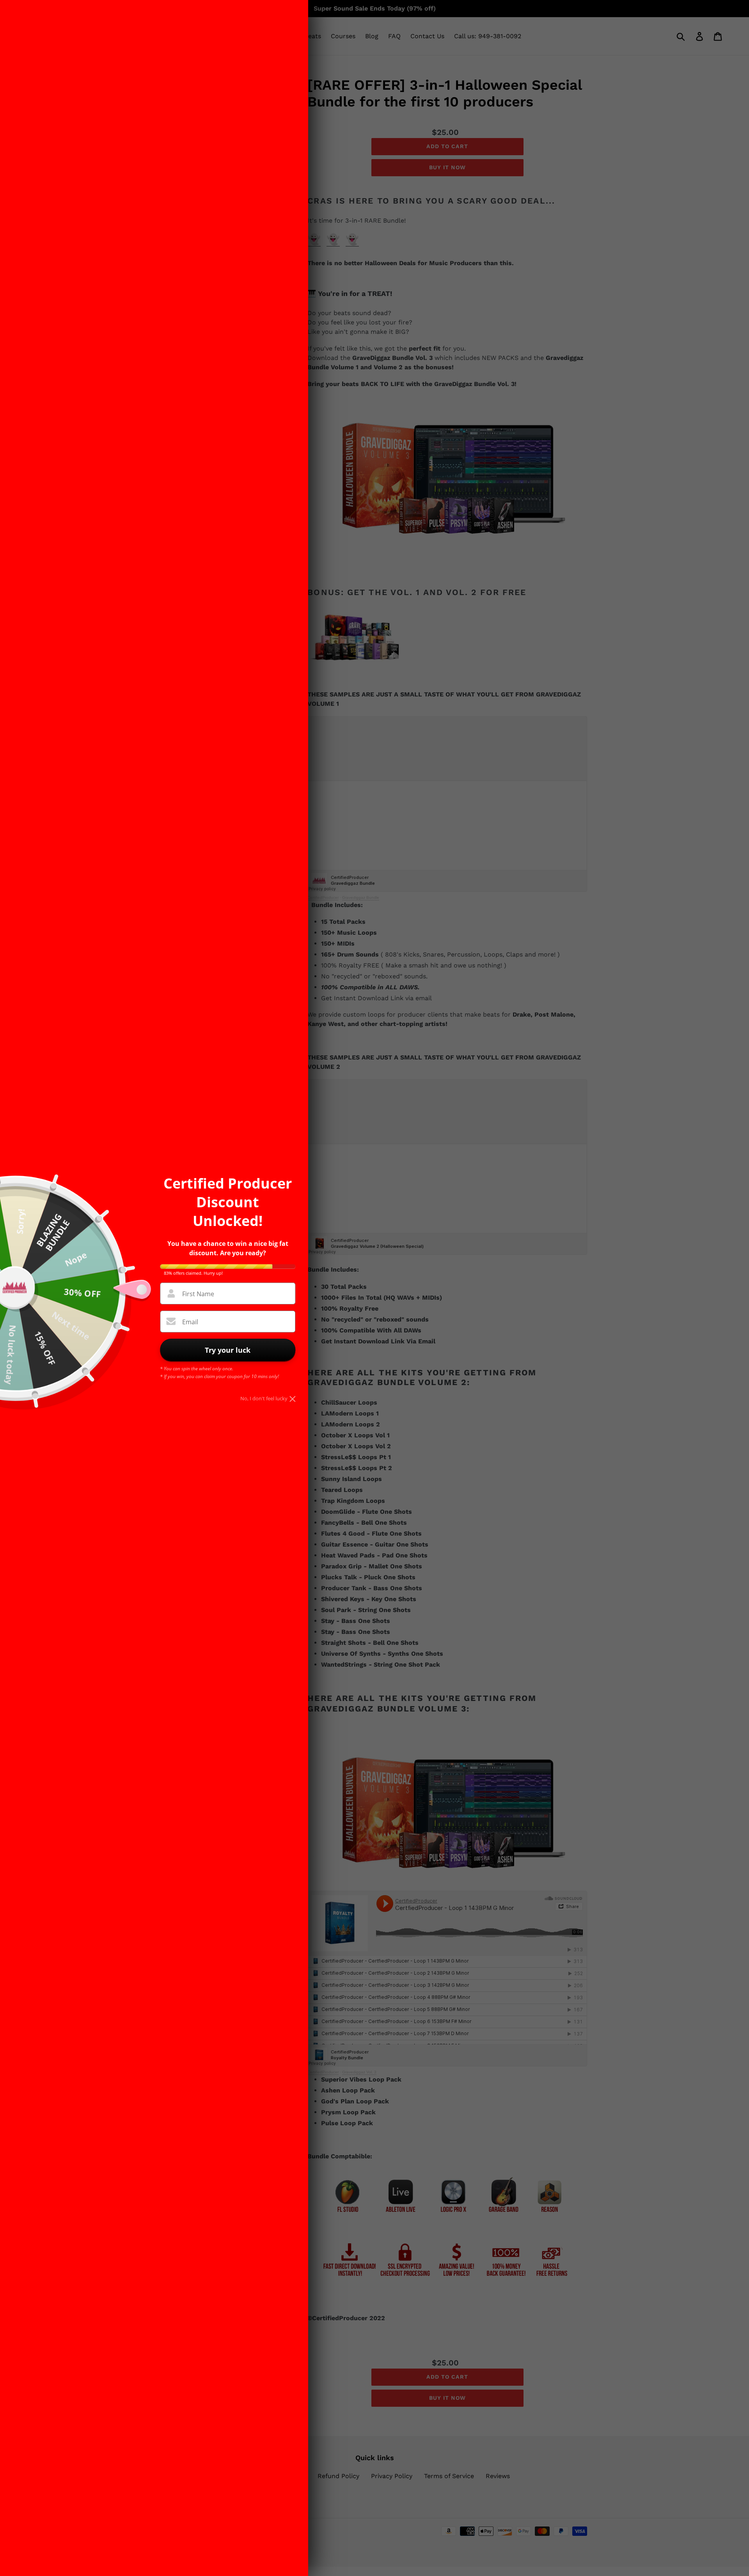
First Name (198, 1294)
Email (190, 1322)
